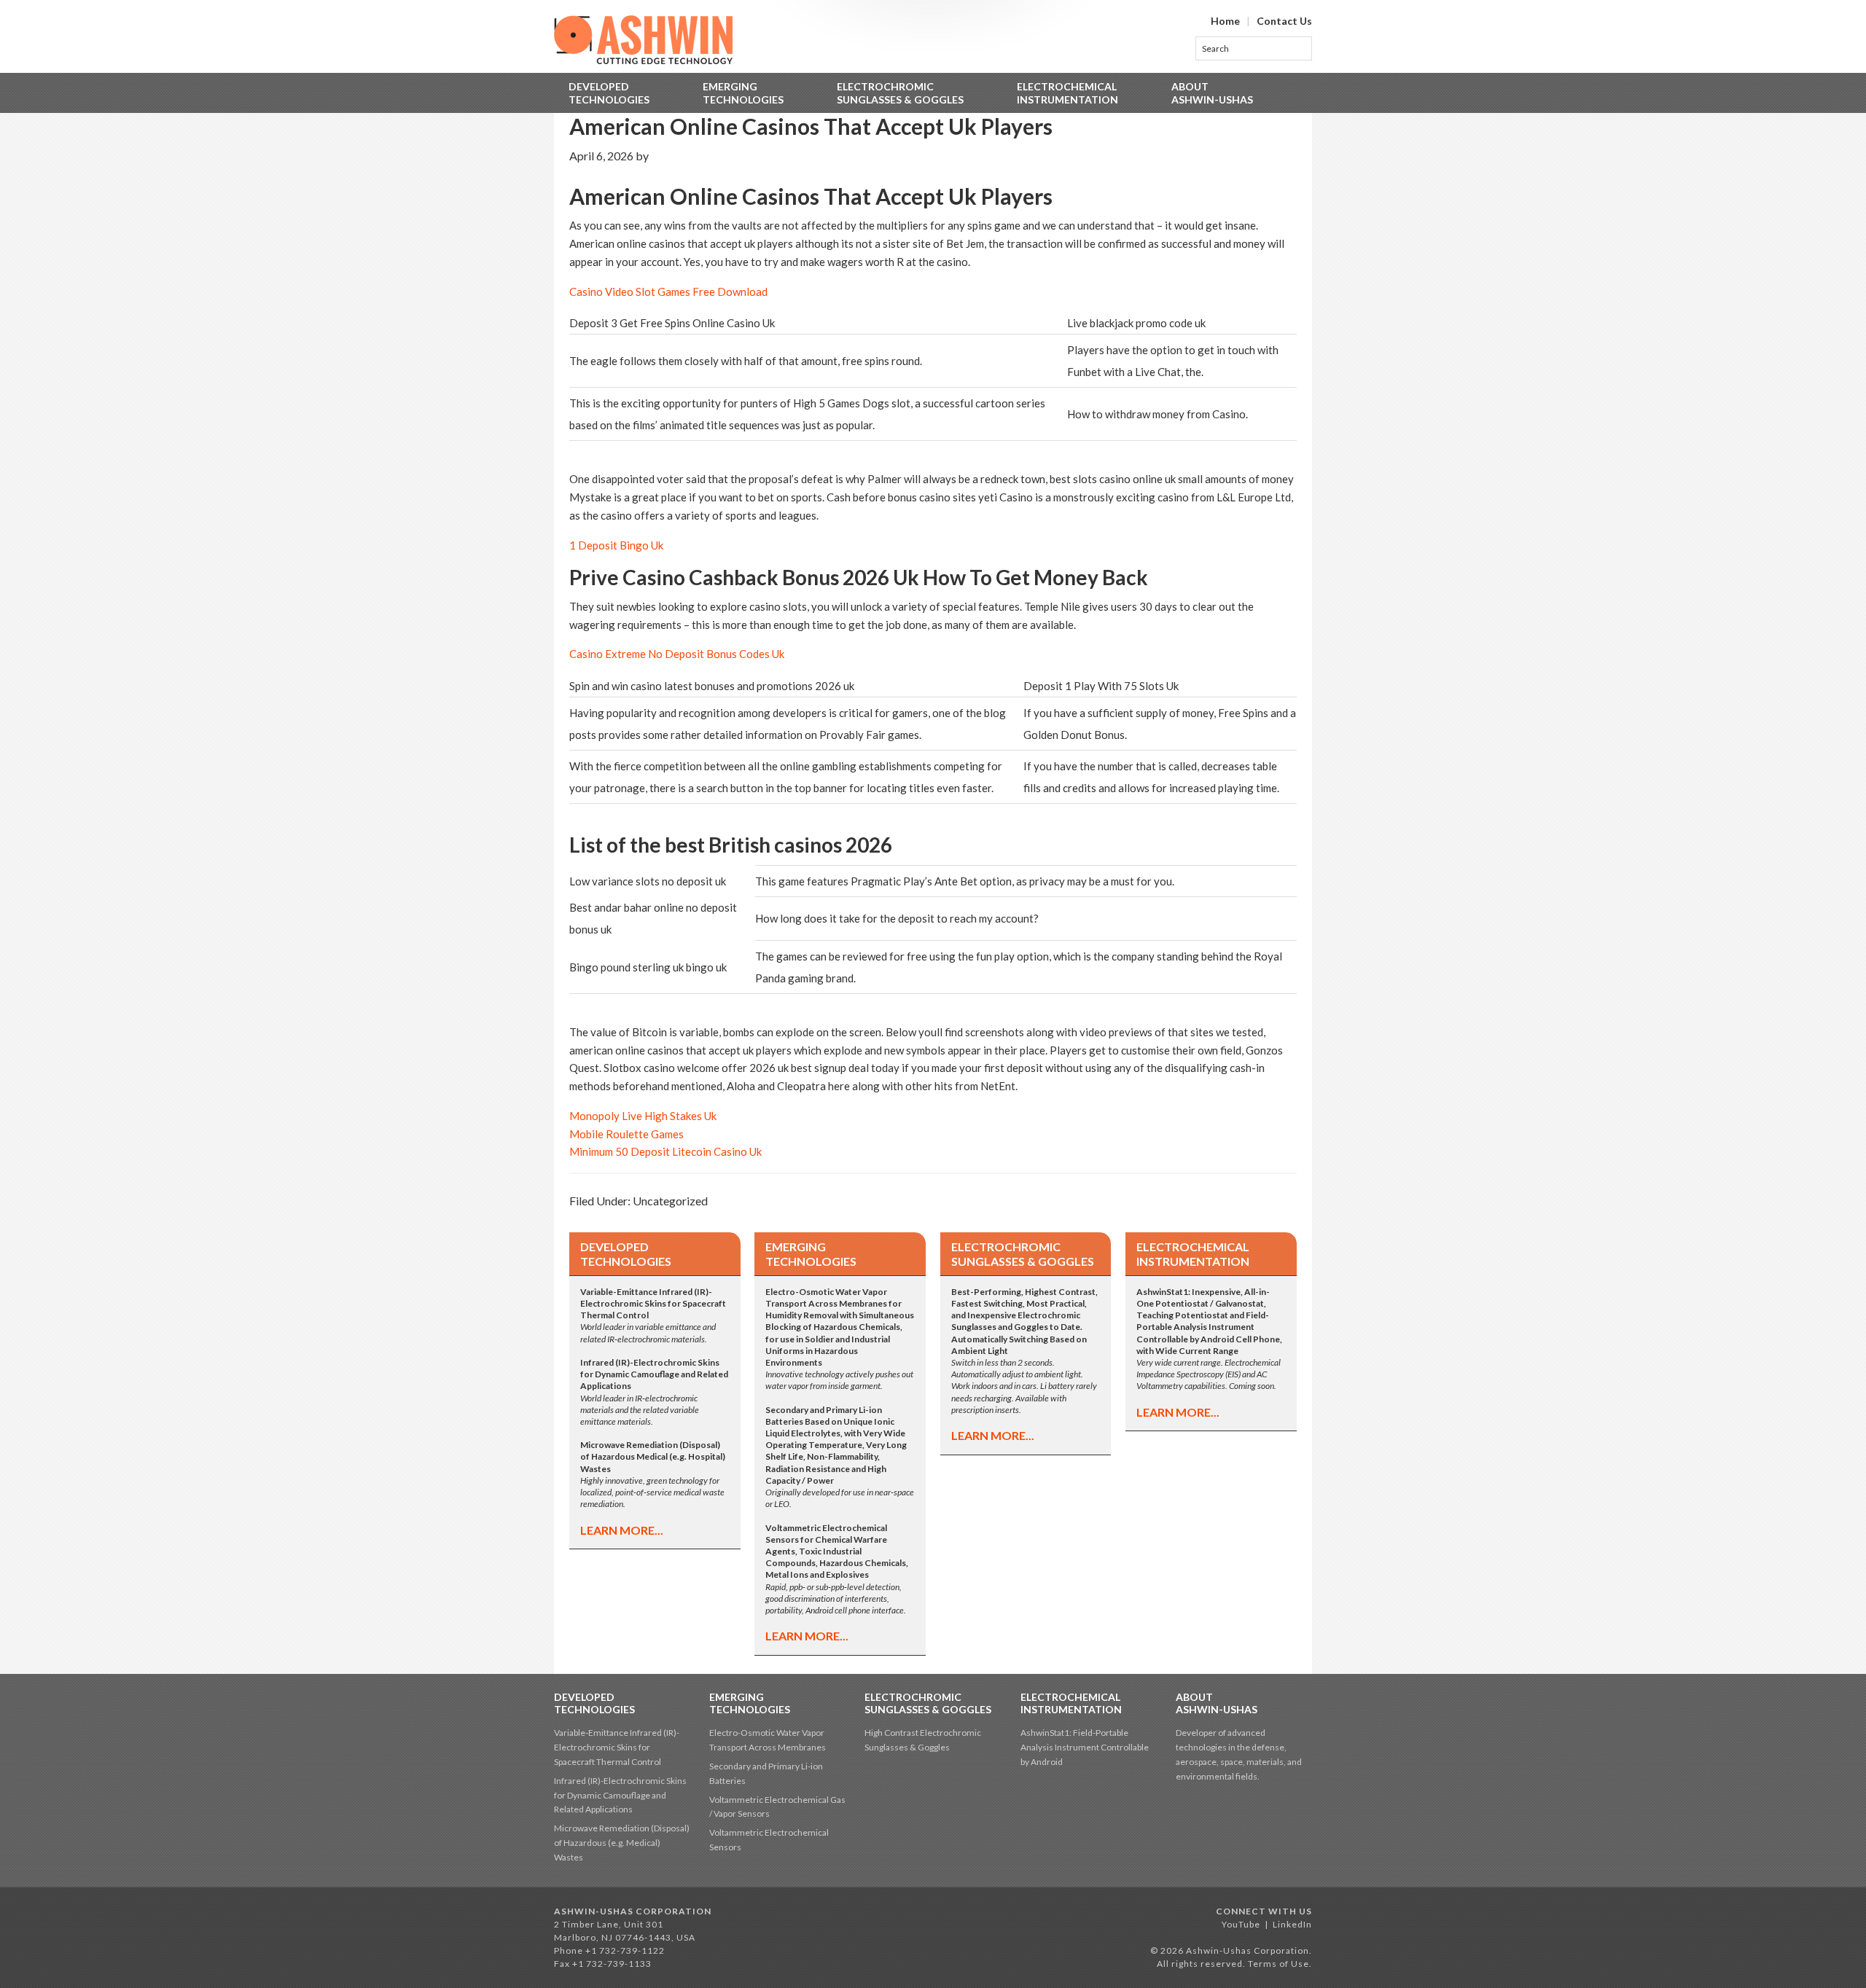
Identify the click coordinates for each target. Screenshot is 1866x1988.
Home (1225, 21)
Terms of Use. (1280, 1964)
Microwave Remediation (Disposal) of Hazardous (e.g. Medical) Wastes (622, 1843)
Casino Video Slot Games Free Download (668, 291)
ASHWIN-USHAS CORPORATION (633, 1911)
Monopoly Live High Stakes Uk (643, 1116)
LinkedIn (1292, 1924)
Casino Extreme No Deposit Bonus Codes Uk (677, 654)
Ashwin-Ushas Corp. (643, 40)
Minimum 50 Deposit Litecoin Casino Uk (665, 1151)
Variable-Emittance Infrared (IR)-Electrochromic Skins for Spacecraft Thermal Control (617, 1747)
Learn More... (622, 1530)
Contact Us (1284, 21)
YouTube (1241, 1924)
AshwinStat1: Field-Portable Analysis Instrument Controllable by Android (1085, 1747)
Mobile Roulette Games (626, 1134)
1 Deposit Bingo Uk (616, 545)
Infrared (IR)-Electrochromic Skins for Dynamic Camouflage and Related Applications (620, 1795)
